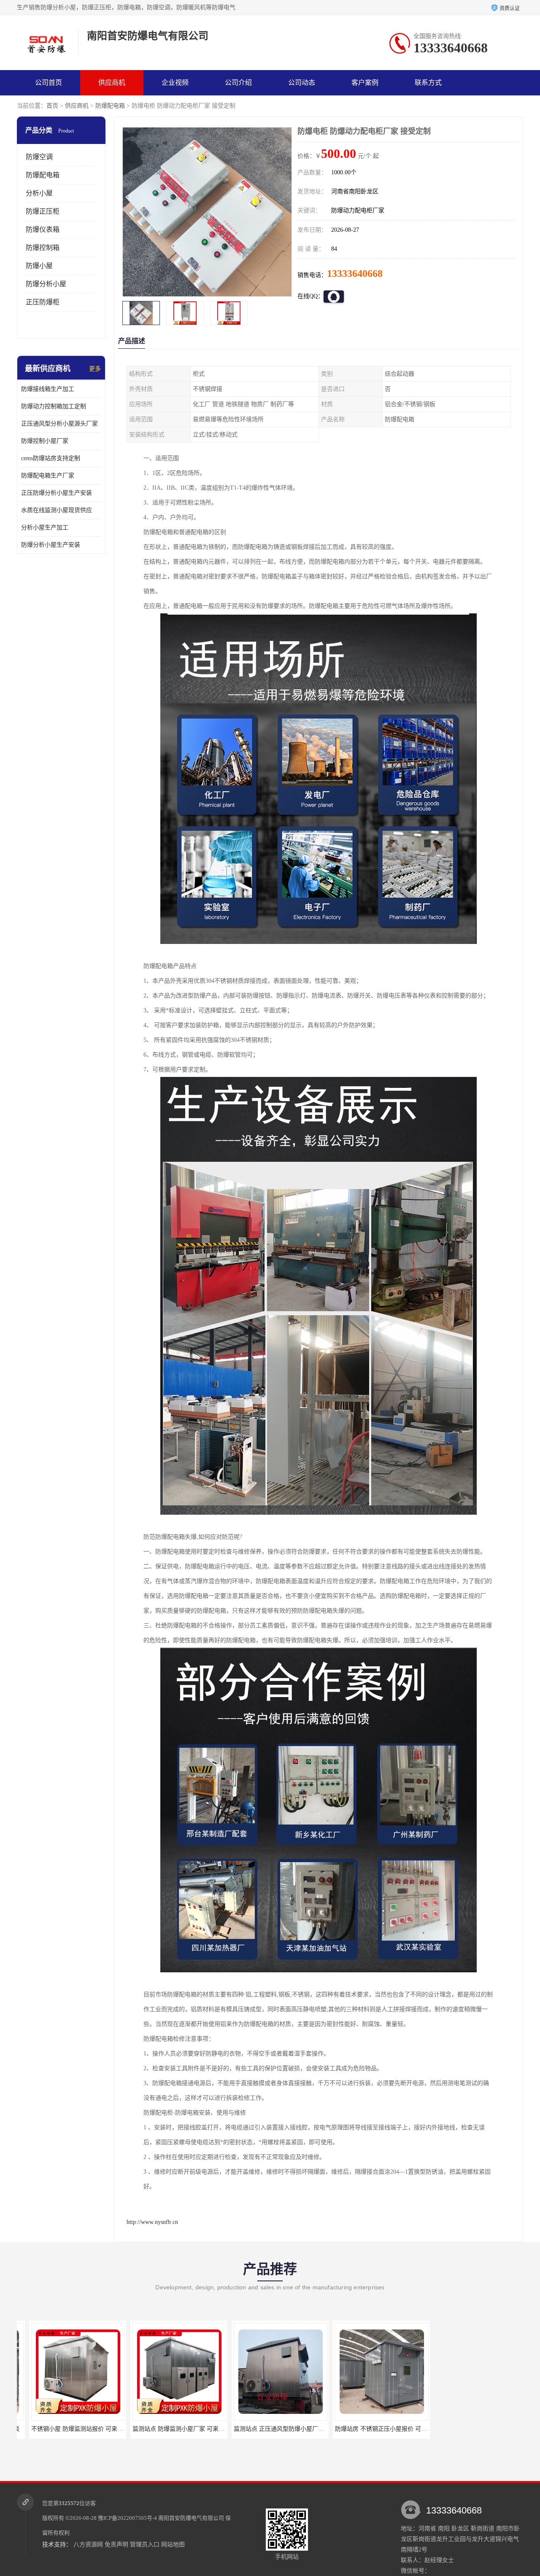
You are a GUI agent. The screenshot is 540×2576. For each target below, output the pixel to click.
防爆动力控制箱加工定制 (54, 406)
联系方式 (428, 83)
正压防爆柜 (43, 302)
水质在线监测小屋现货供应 (57, 510)
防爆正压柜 (43, 211)
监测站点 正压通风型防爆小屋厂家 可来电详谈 (181, 2429)
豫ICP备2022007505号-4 (127, 2518)
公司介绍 (238, 83)
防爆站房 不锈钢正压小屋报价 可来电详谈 (276, 2429)
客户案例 (365, 83)
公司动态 (302, 83)
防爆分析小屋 (46, 284)
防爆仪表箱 (43, 229)
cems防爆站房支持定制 (51, 458)
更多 (95, 369)
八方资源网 (88, 2545)
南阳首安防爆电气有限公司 (191, 2518)
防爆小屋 (39, 266)
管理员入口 (145, 2545)
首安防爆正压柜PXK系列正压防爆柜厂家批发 (382, 2429)
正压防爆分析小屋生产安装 (57, 493)
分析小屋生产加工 (45, 527)
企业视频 (175, 83)
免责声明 (116, 2545)
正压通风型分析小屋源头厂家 (59, 424)
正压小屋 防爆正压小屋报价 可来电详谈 (476, 2429)
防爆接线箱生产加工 (48, 389)
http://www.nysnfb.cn (152, 2222)
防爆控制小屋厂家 (45, 441)
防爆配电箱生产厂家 (48, 476)
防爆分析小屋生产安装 (51, 545)
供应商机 (112, 83)
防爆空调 (39, 157)
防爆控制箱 (43, 248)
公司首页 (49, 83)
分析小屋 (39, 193)
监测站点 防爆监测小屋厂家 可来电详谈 (71, 2429)
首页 (52, 106)
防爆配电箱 (110, 106)
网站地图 (173, 2545)
